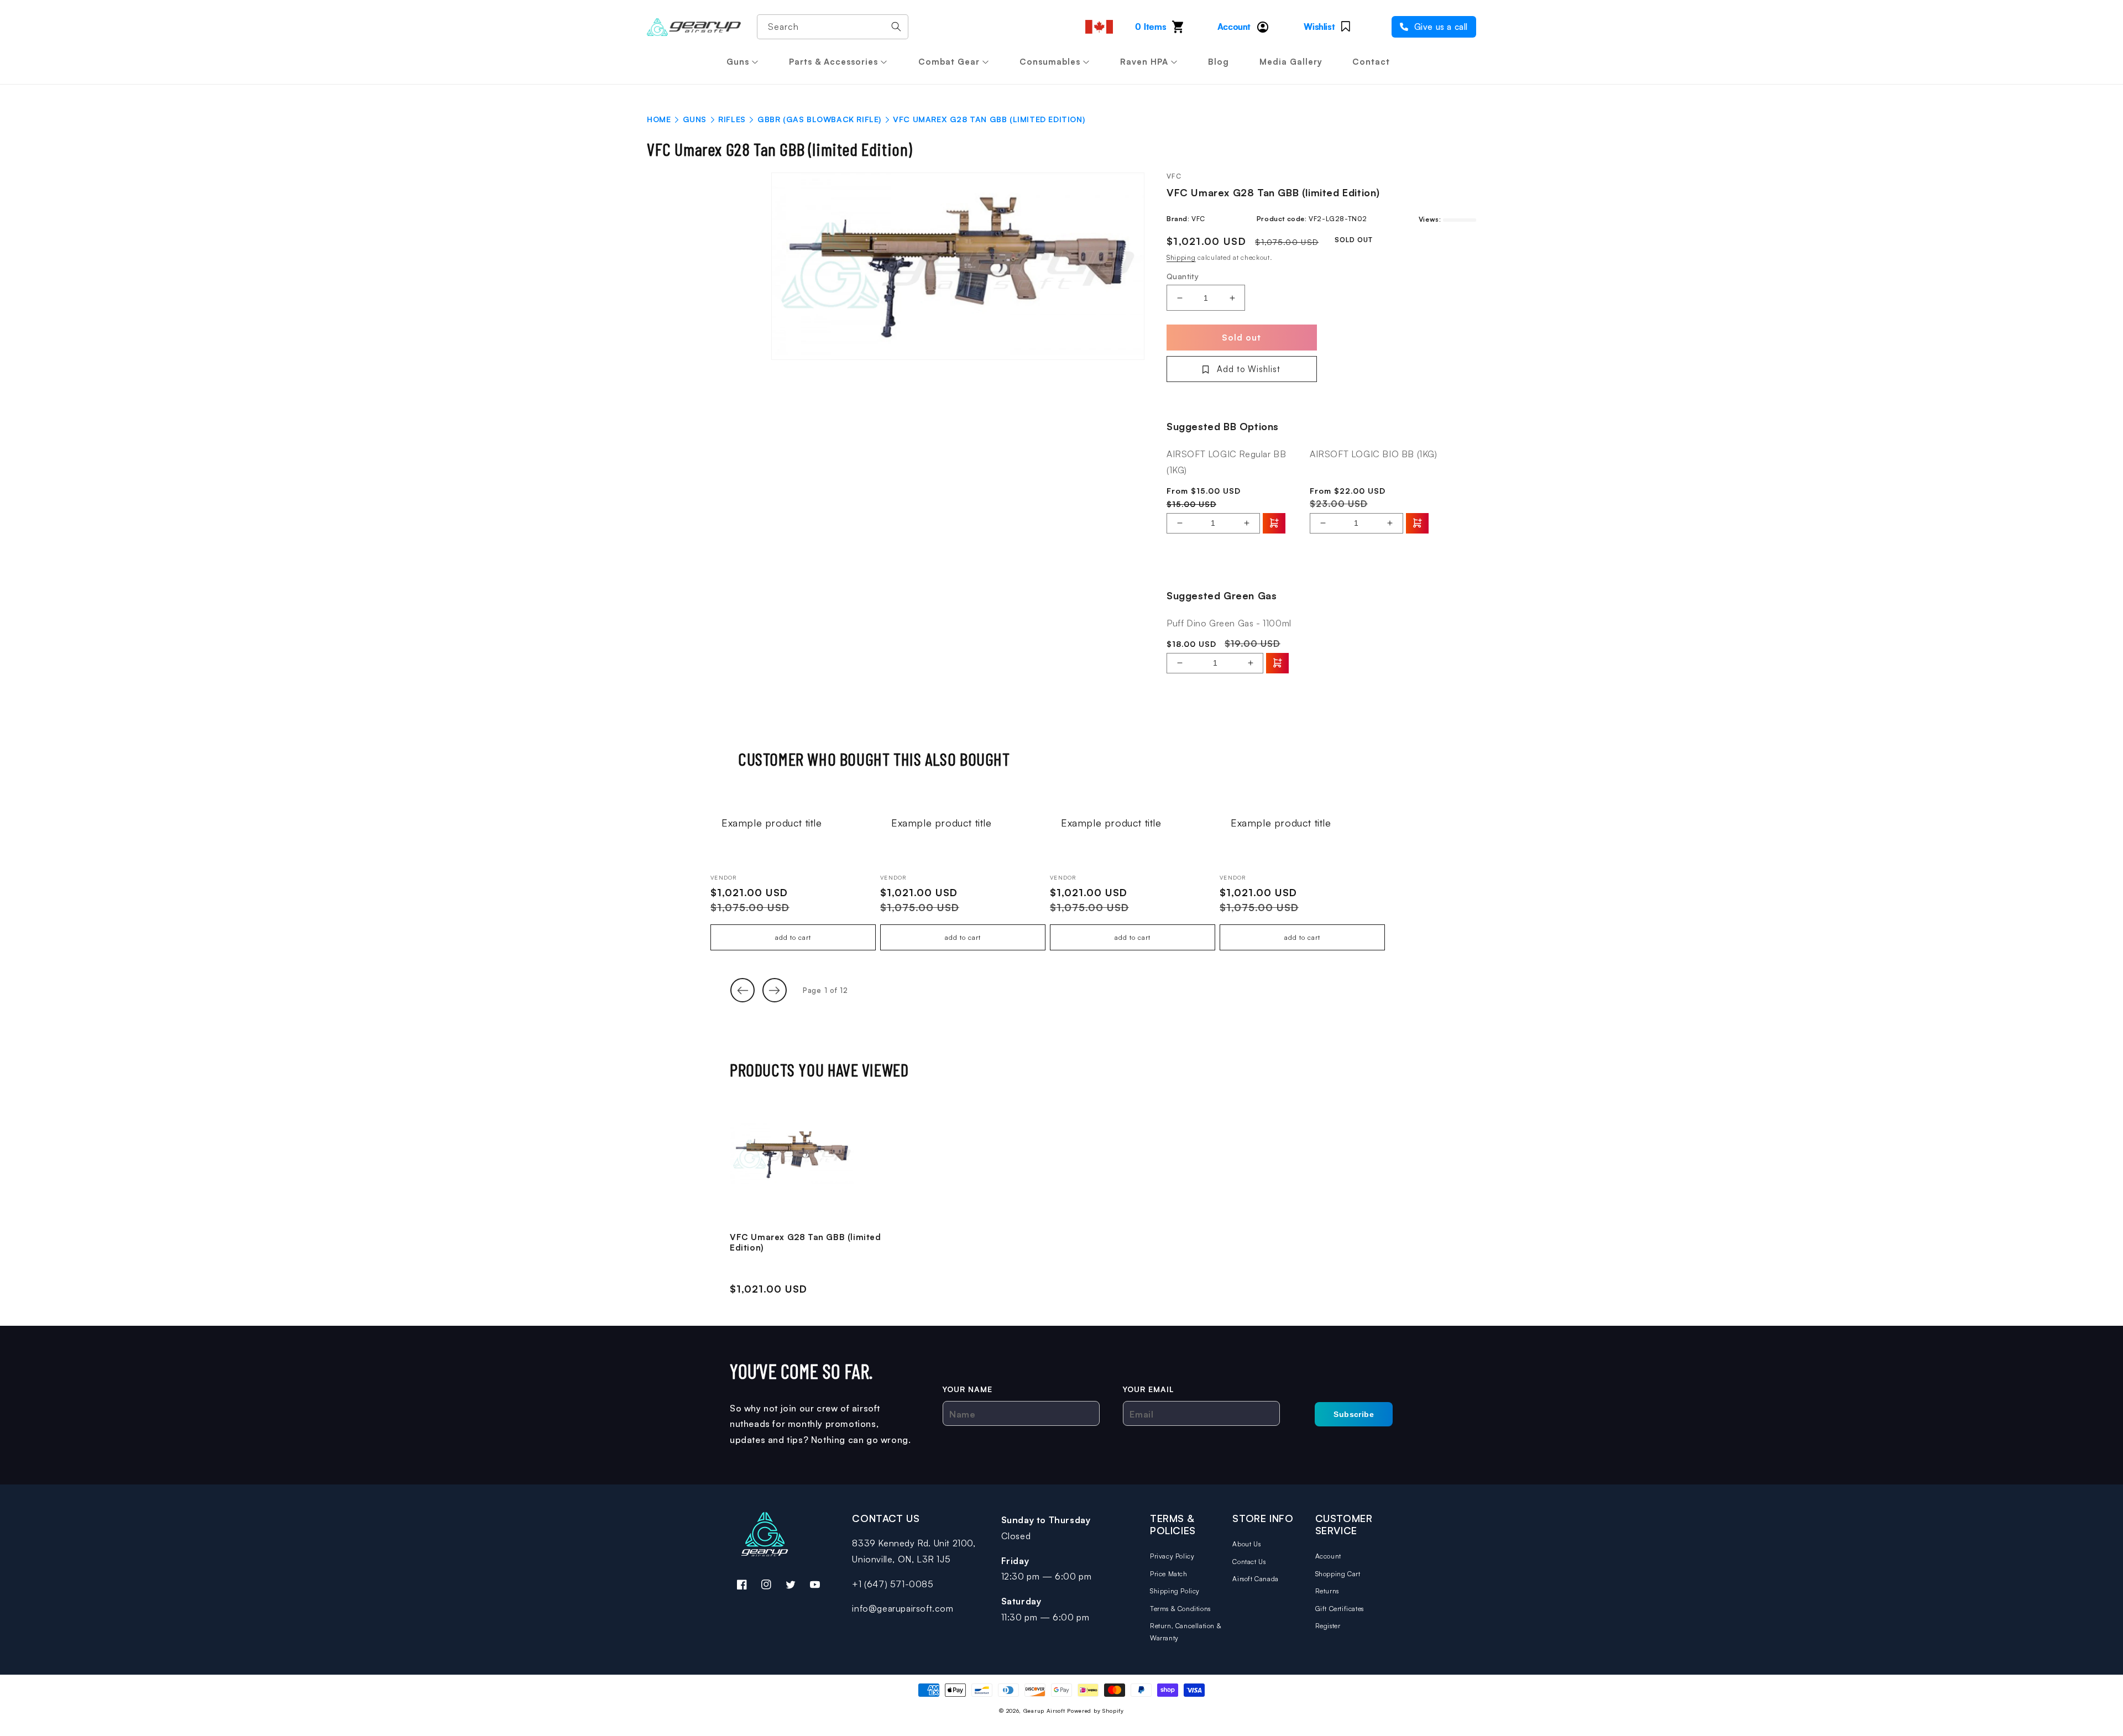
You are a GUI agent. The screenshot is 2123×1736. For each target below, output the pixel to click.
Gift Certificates (1340, 1609)
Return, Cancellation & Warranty (1186, 1632)
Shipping (1181, 257)
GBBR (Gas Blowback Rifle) (819, 119)
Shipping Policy (1175, 1591)
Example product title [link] (772, 823)
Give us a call (1440, 27)
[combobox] (833, 27)
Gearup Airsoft (1044, 1711)
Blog (1219, 62)
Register (1328, 1626)
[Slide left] (742, 990)
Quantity (1183, 276)
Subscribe (1354, 1414)
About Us (1246, 1544)
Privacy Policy (1172, 1556)
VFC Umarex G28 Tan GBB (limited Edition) (806, 1243)
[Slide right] (775, 990)
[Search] (896, 27)
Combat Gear (949, 62)
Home (659, 119)
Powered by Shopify (1096, 1711)
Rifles (732, 119)
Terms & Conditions (1180, 1609)
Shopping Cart (1338, 1574)
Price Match (1169, 1574)
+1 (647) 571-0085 (893, 1584)
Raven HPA (1144, 62)
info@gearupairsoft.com (903, 1608)
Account (1328, 1556)
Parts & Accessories (833, 62)
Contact (1371, 62)
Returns (1327, 1591)
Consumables (1050, 62)
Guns (738, 62)
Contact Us (1249, 1562)
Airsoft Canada (1255, 1579)
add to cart (793, 937)
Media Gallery (1291, 62)
